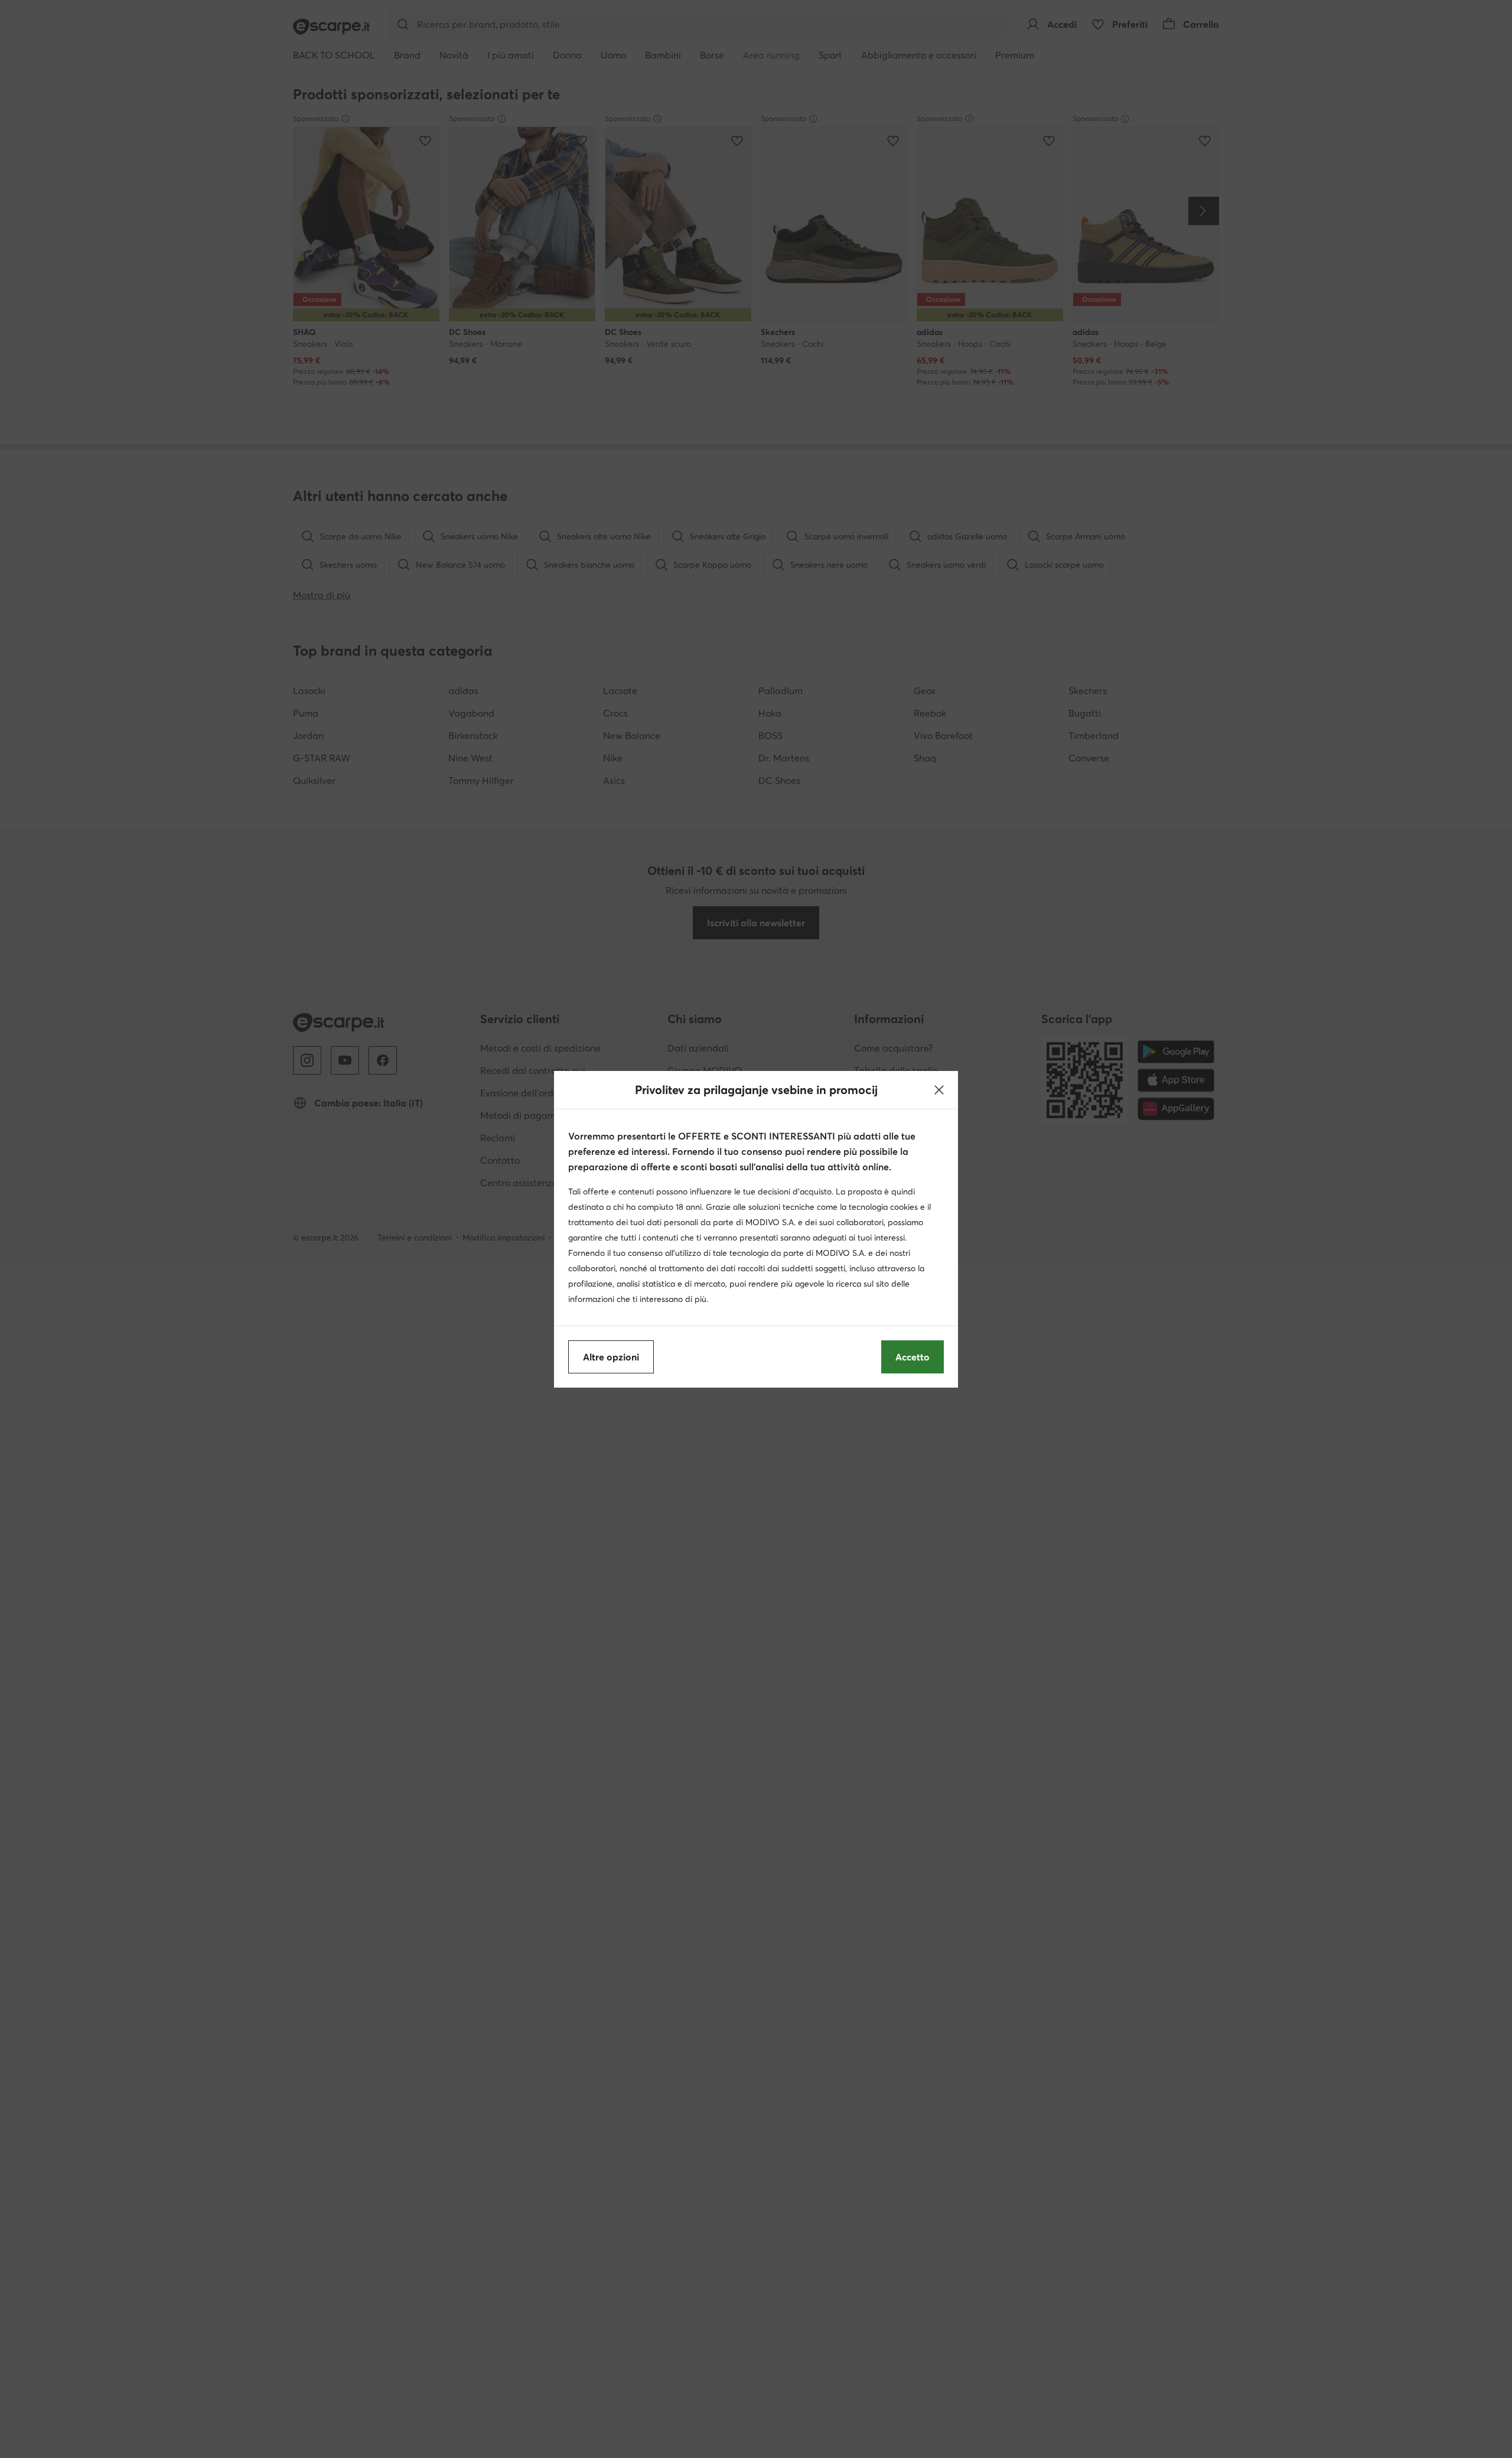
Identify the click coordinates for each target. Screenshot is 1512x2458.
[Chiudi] (939, 1090)
